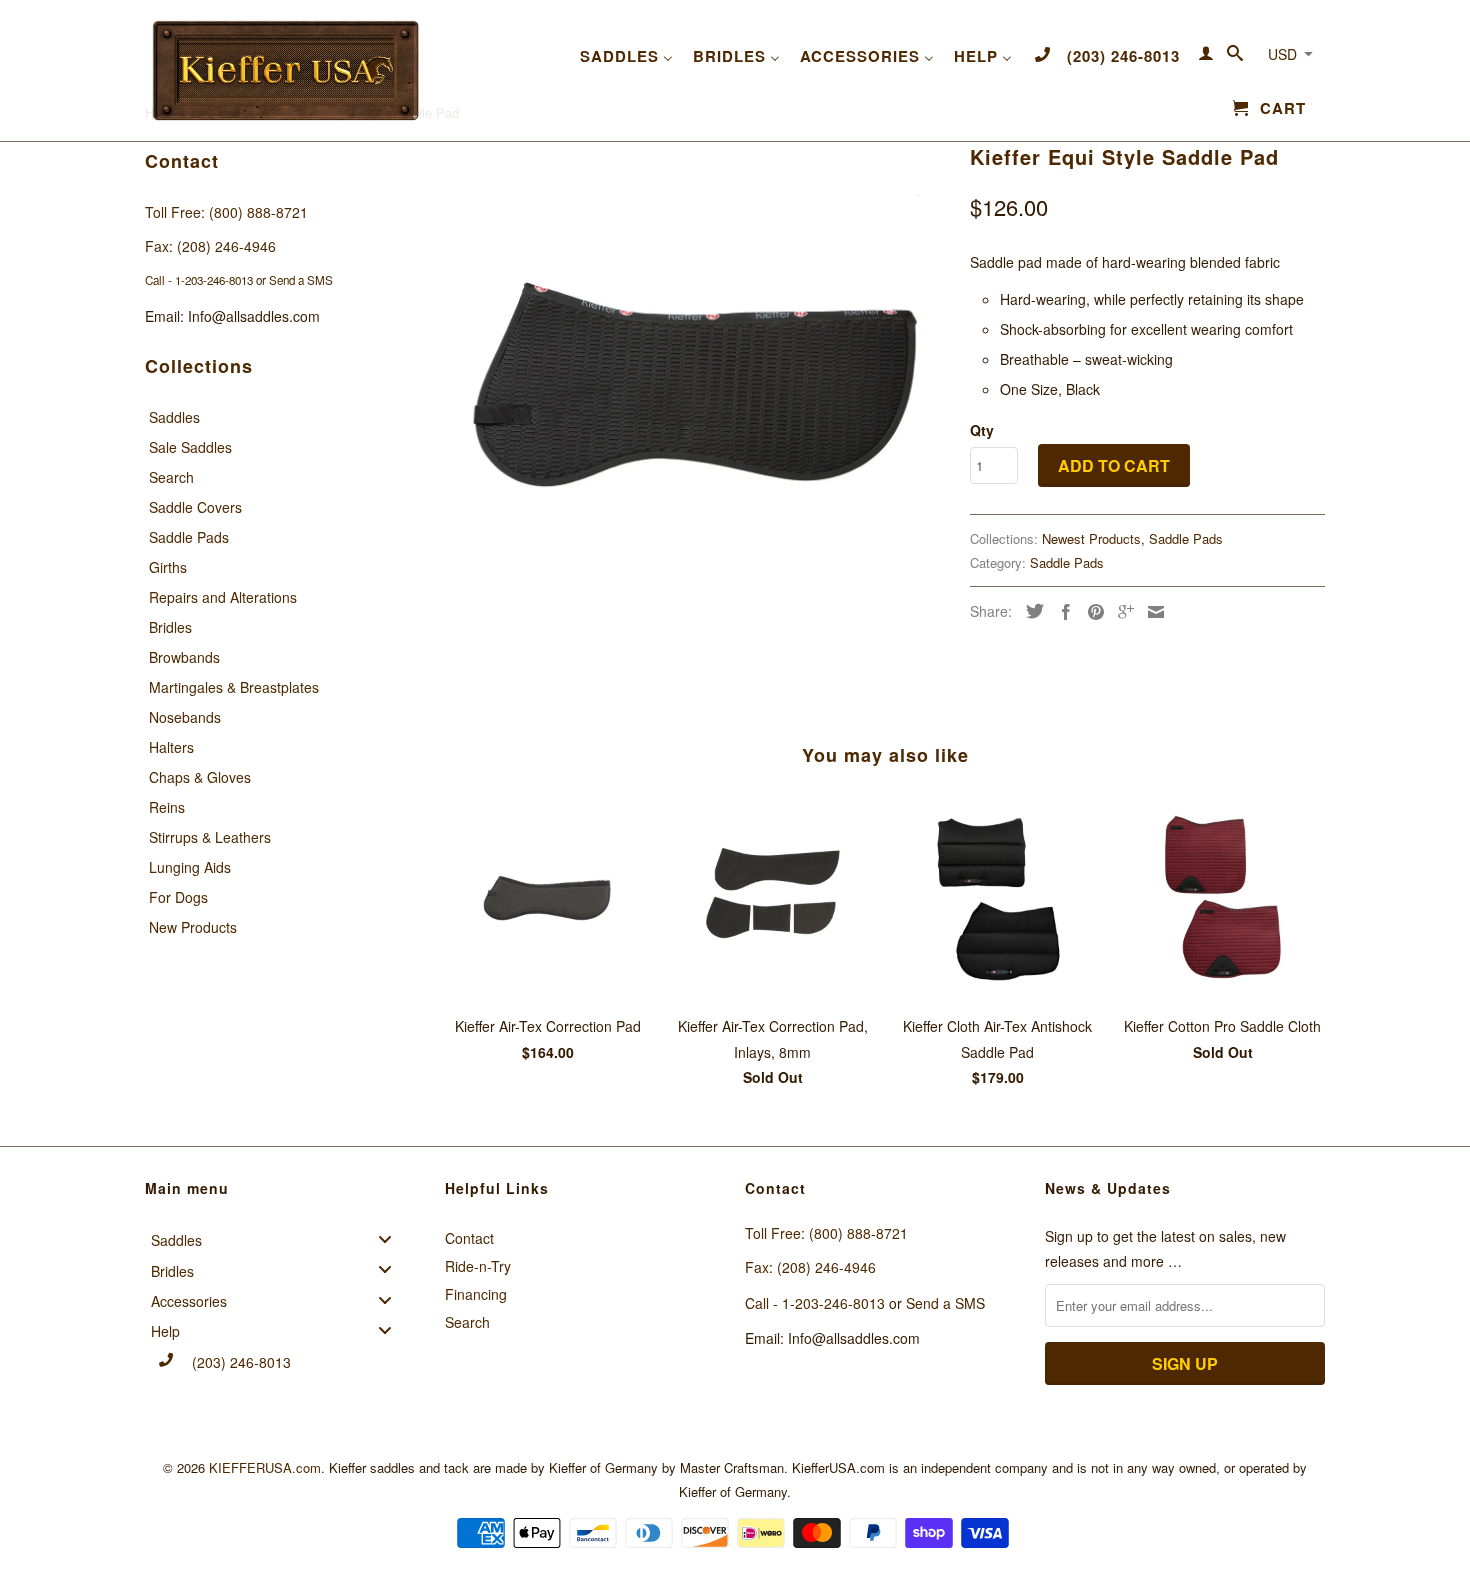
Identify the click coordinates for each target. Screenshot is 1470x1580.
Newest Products (1091, 538)
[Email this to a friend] (1151, 612)
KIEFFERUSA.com (265, 1467)
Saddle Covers (195, 507)
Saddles (174, 417)
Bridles (170, 627)
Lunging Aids (190, 867)
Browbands (184, 657)
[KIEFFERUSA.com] (285, 70)
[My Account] (1206, 57)
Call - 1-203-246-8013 (199, 280)
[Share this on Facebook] (1061, 612)
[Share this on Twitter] (1030, 611)
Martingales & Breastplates (234, 687)
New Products (193, 927)
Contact (469, 1238)
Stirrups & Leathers (210, 837)
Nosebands (185, 717)
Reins (167, 807)
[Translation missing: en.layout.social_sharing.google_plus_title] (1121, 612)
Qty (982, 430)
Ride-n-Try (478, 1266)
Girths (168, 567)
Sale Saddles (190, 447)
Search (171, 477)
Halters (171, 747)
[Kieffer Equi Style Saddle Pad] (697, 390)
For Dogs (178, 897)
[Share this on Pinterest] (1091, 612)
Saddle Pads (189, 537)
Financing (476, 1294)
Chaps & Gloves (200, 777)
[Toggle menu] (391, 1239)
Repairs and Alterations (223, 597)
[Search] (1235, 57)
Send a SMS (301, 280)
